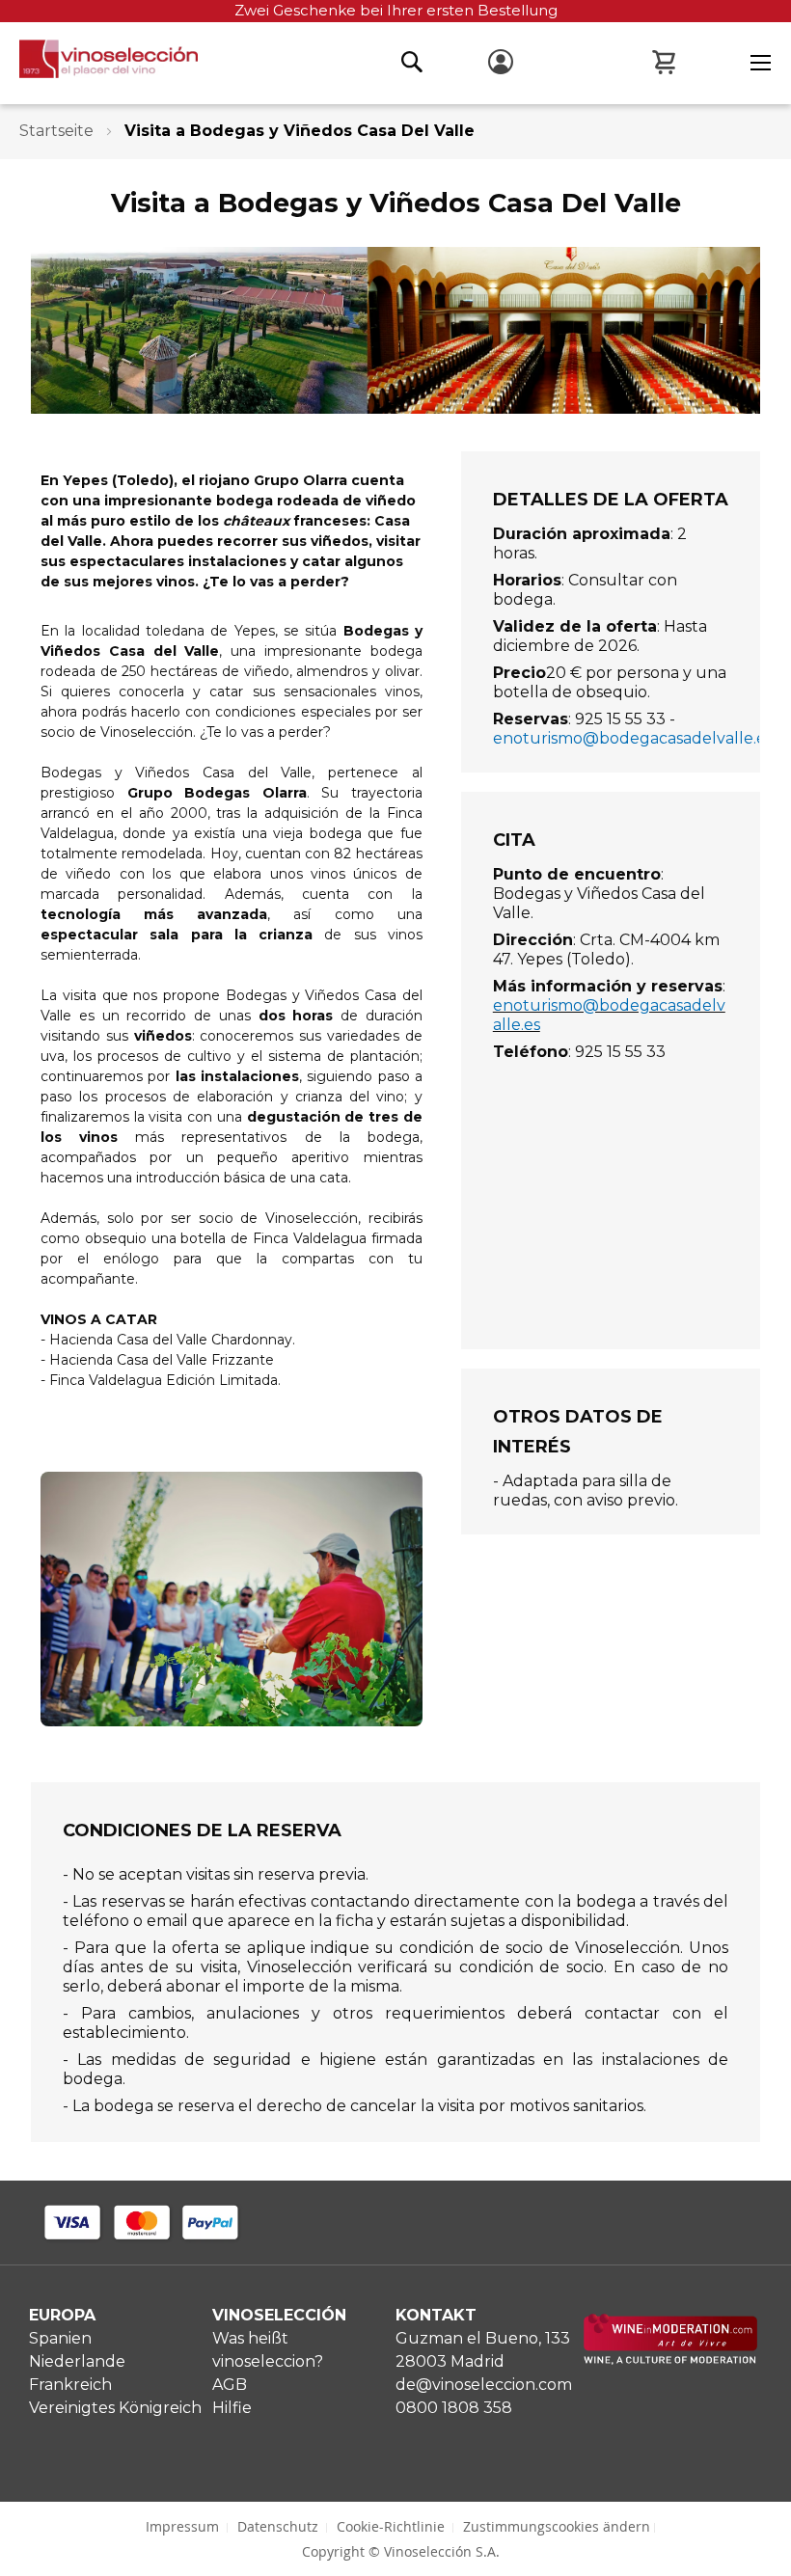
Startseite (58, 131)
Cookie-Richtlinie (391, 2526)
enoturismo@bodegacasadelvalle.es (633, 738)
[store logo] (99, 64)
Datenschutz (278, 2526)
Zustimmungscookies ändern (557, 2526)
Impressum (182, 2526)
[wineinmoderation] (670, 2359)
